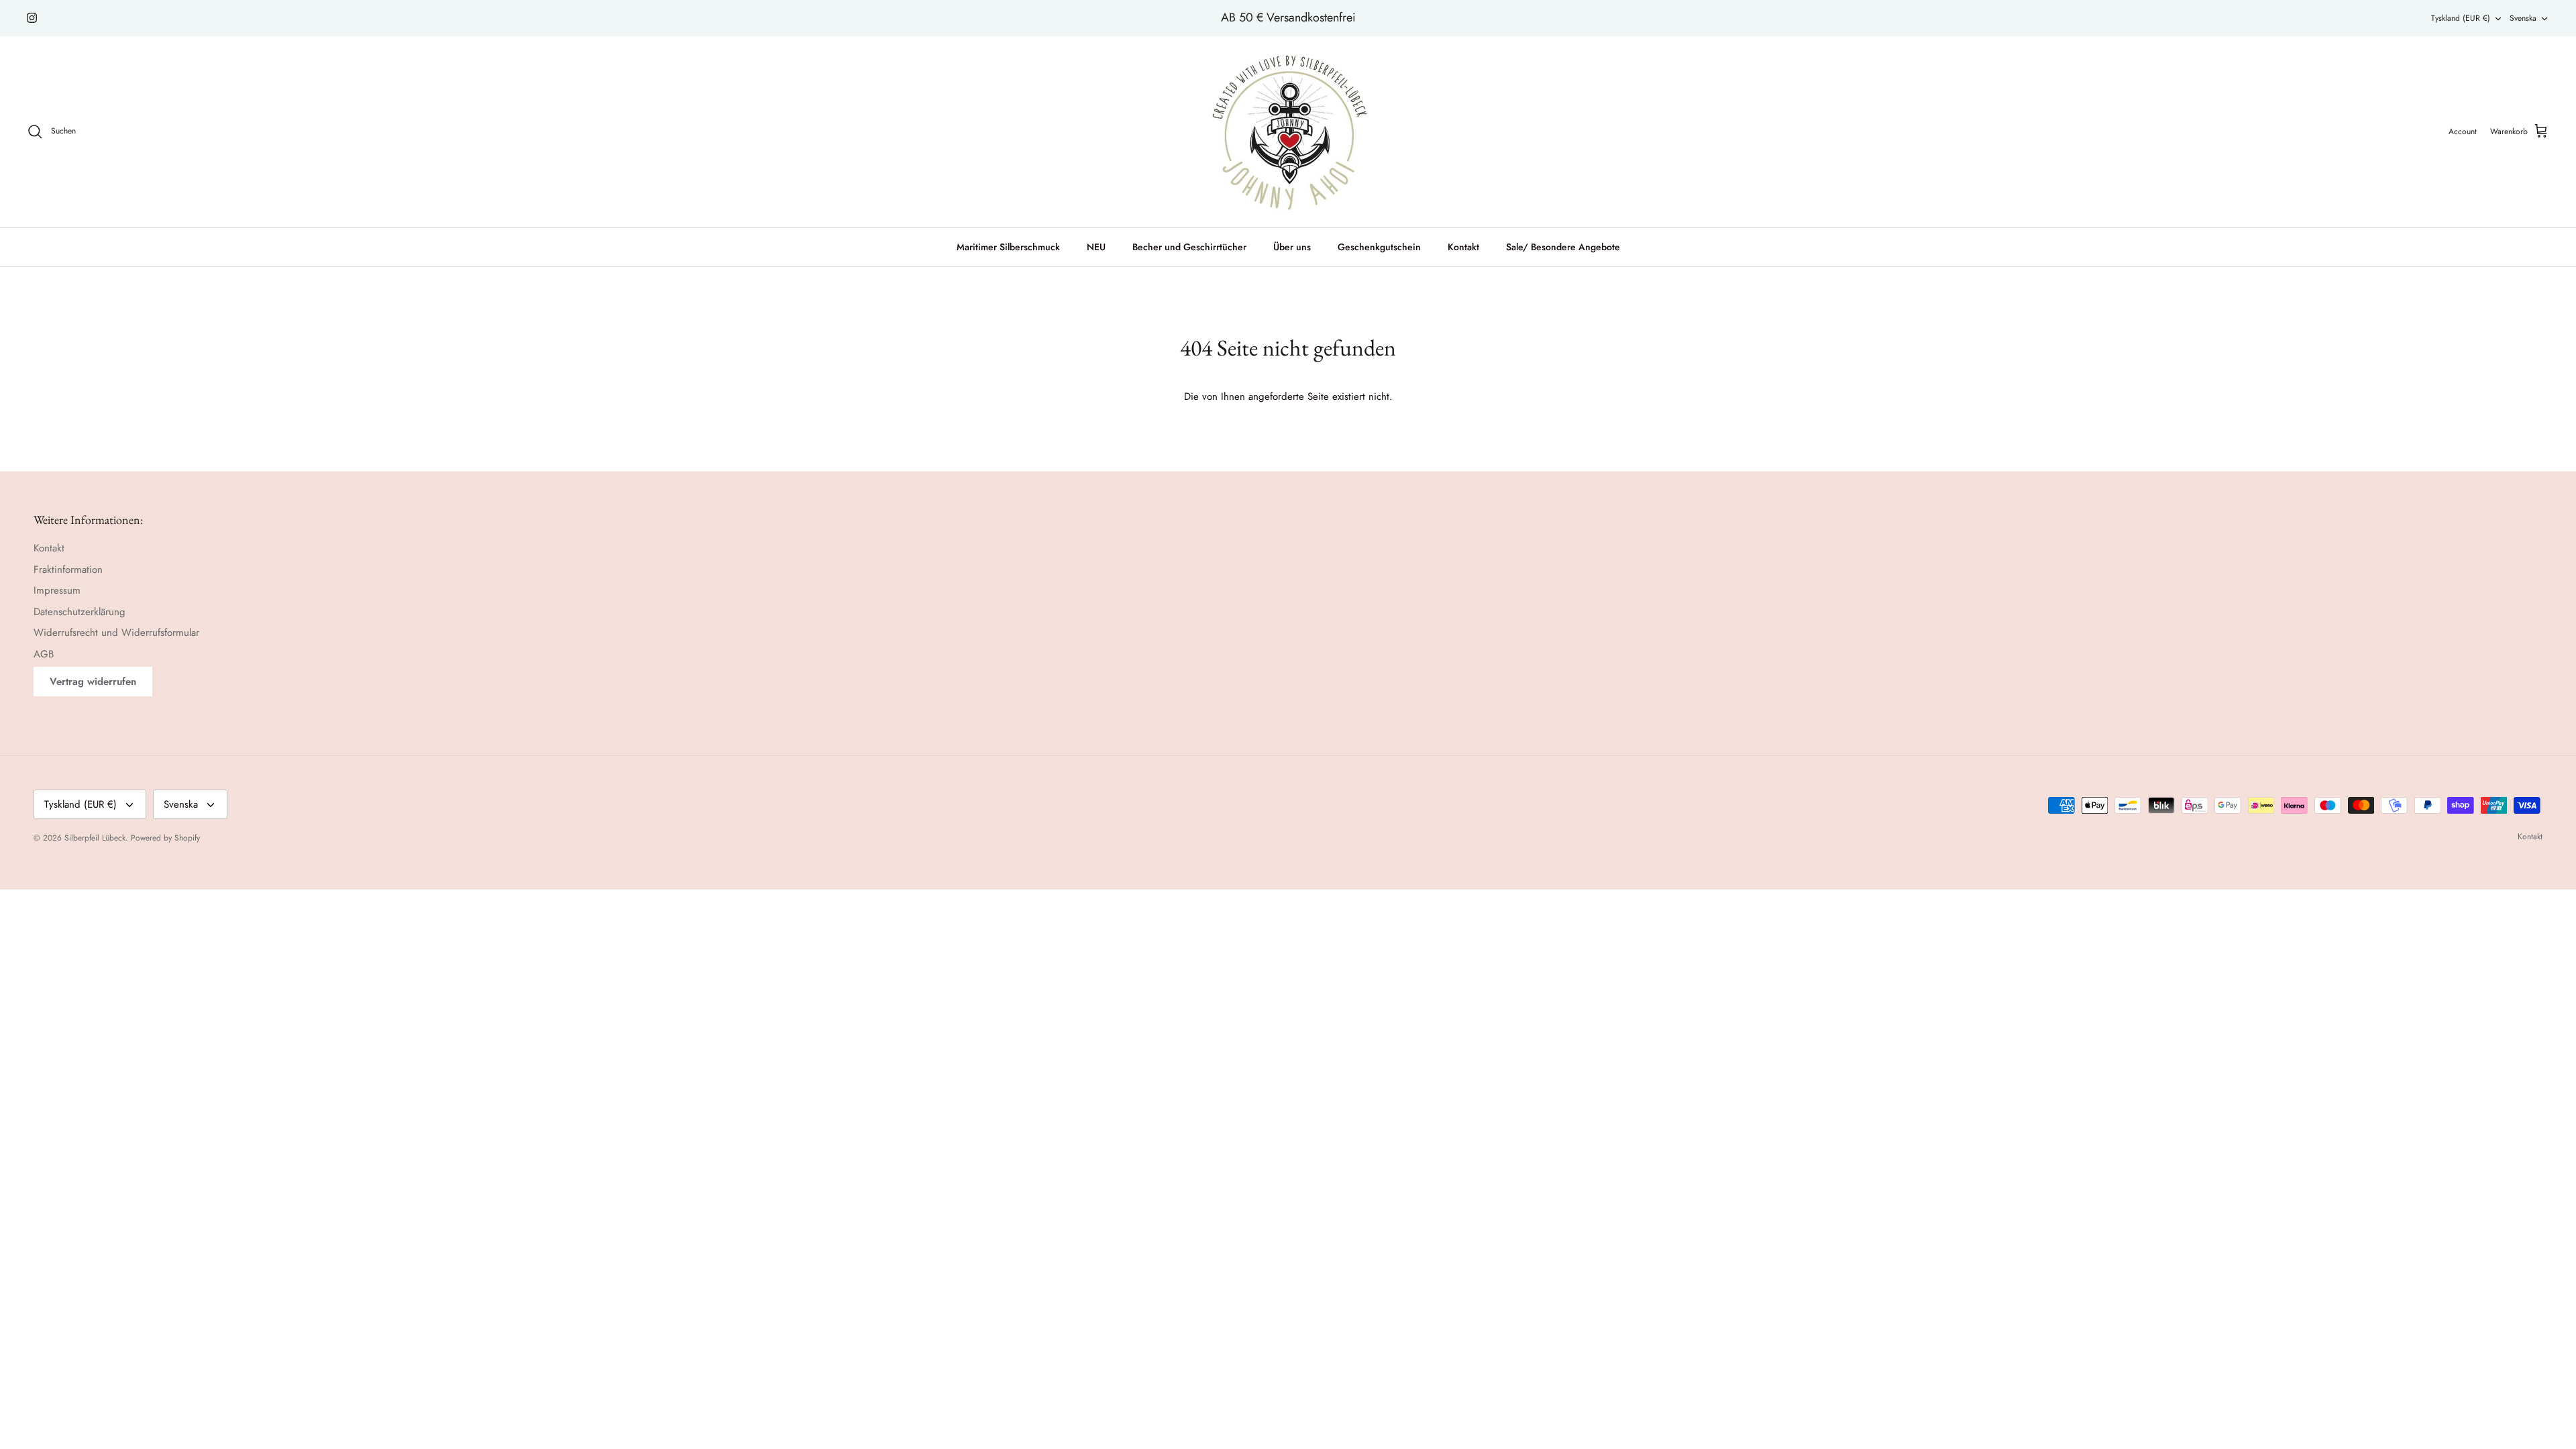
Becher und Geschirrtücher (1189, 247)
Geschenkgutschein (1379, 247)
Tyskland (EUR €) (2461, 18)
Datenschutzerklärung (79, 612)
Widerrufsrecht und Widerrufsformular (116, 633)
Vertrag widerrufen (93, 682)
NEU (1096, 247)
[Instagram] (32, 18)
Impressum (57, 590)
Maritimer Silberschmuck (1008, 247)
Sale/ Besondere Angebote (1563, 247)
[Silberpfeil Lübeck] (1288, 132)
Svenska (2523, 18)
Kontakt (1463, 247)
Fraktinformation (68, 570)
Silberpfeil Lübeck (95, 838)
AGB (44, 654)
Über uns (1292, 247)
